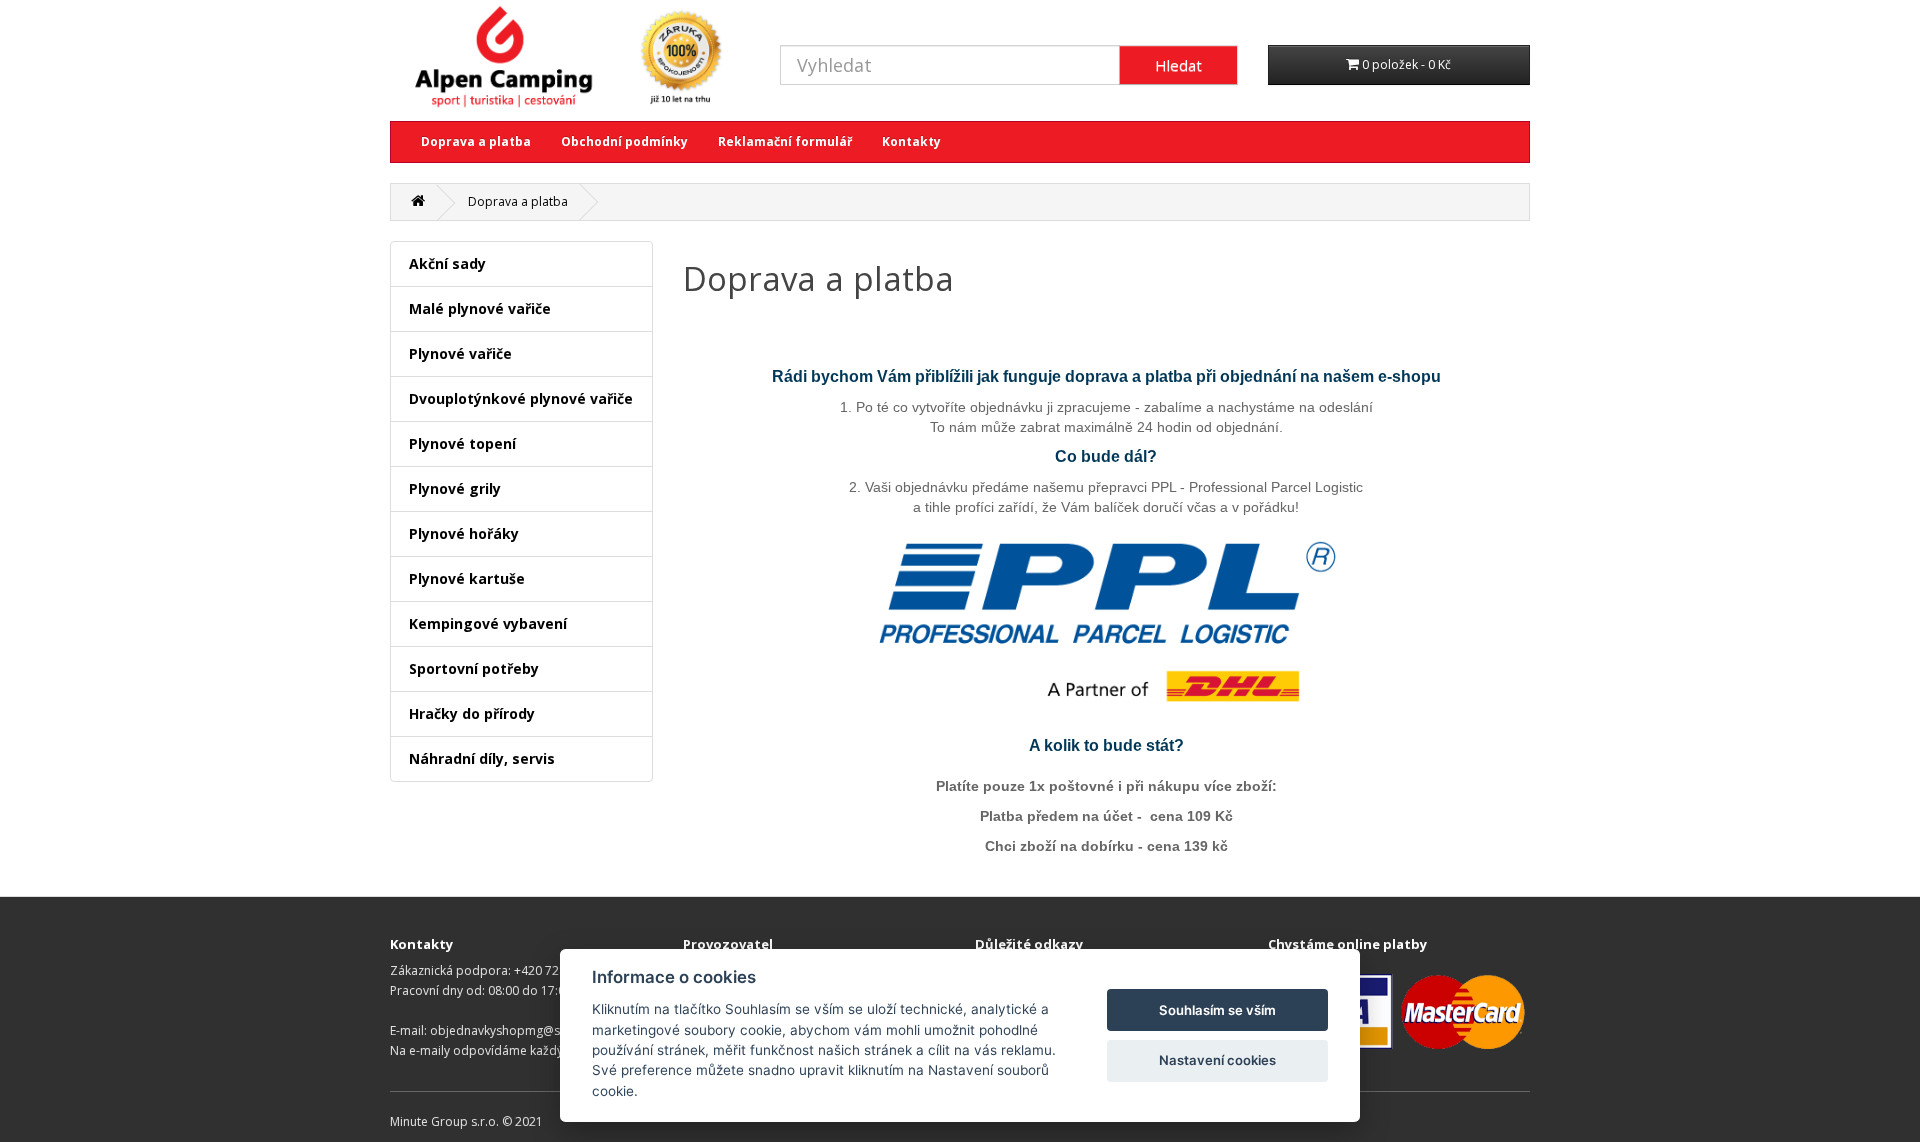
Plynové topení (462, 443)
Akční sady (447, 263)
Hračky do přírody (472, 713)
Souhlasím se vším (1217, 1010)
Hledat (1178, 65)
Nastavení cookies (1217, 1060)
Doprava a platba (476, 141)
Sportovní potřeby (474, 668)
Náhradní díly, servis (482, 758)
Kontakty (911, 141)
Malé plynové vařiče (480, 308)
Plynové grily (455, 488)
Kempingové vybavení (488, 623)
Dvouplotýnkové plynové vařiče (521, 398)
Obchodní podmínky (624, 141)
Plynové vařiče (460, 353)
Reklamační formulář (785, 141)
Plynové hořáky (464, 533)
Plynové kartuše (467, 578)
